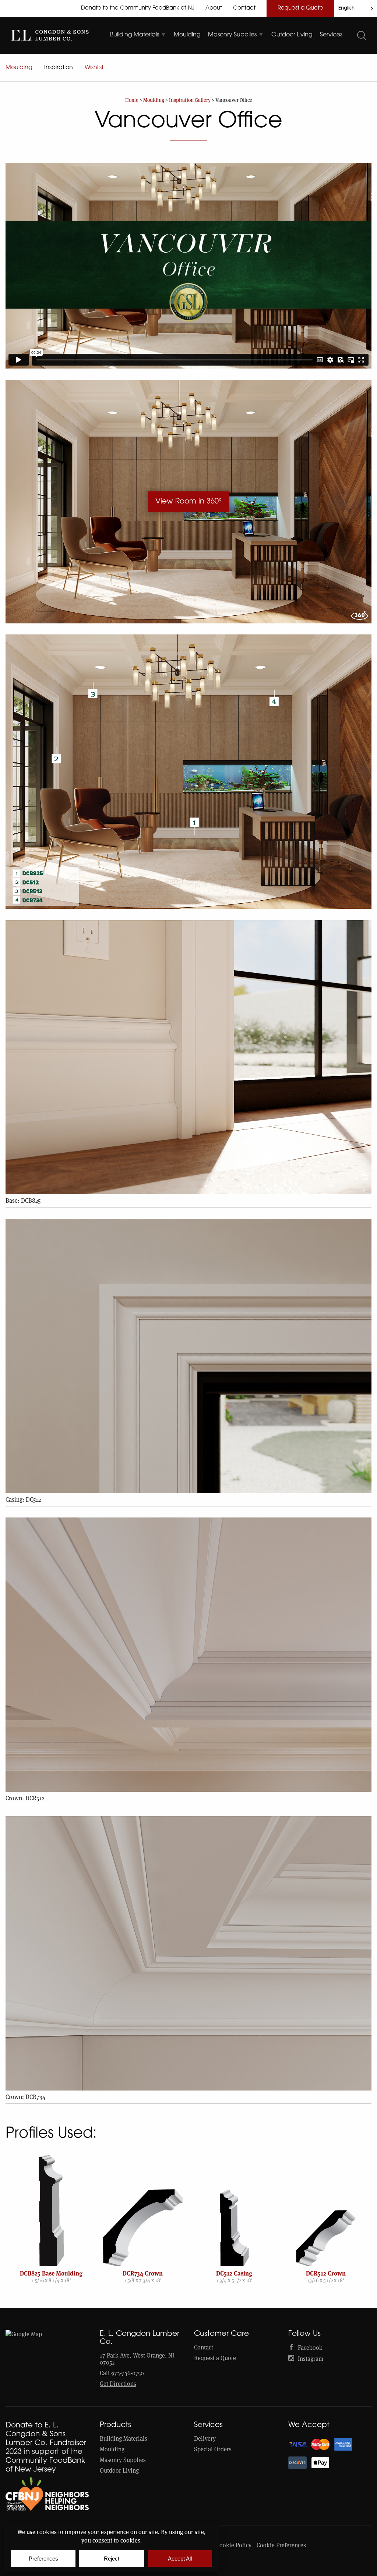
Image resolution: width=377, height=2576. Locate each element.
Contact (244, 8)
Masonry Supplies (123, 2460)
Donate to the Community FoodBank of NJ (138, 8)
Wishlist (94, 68)
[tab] (138, 35)
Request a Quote (300, 8)
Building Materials (124, 2439)
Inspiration (59, 68)
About (214, 8)
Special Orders (213, 2449)
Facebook (310, 2348)
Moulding (19, 68)
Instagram (311, 2359)
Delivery (205, 2439)
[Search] (362, 35)
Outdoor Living (119, 2471)
